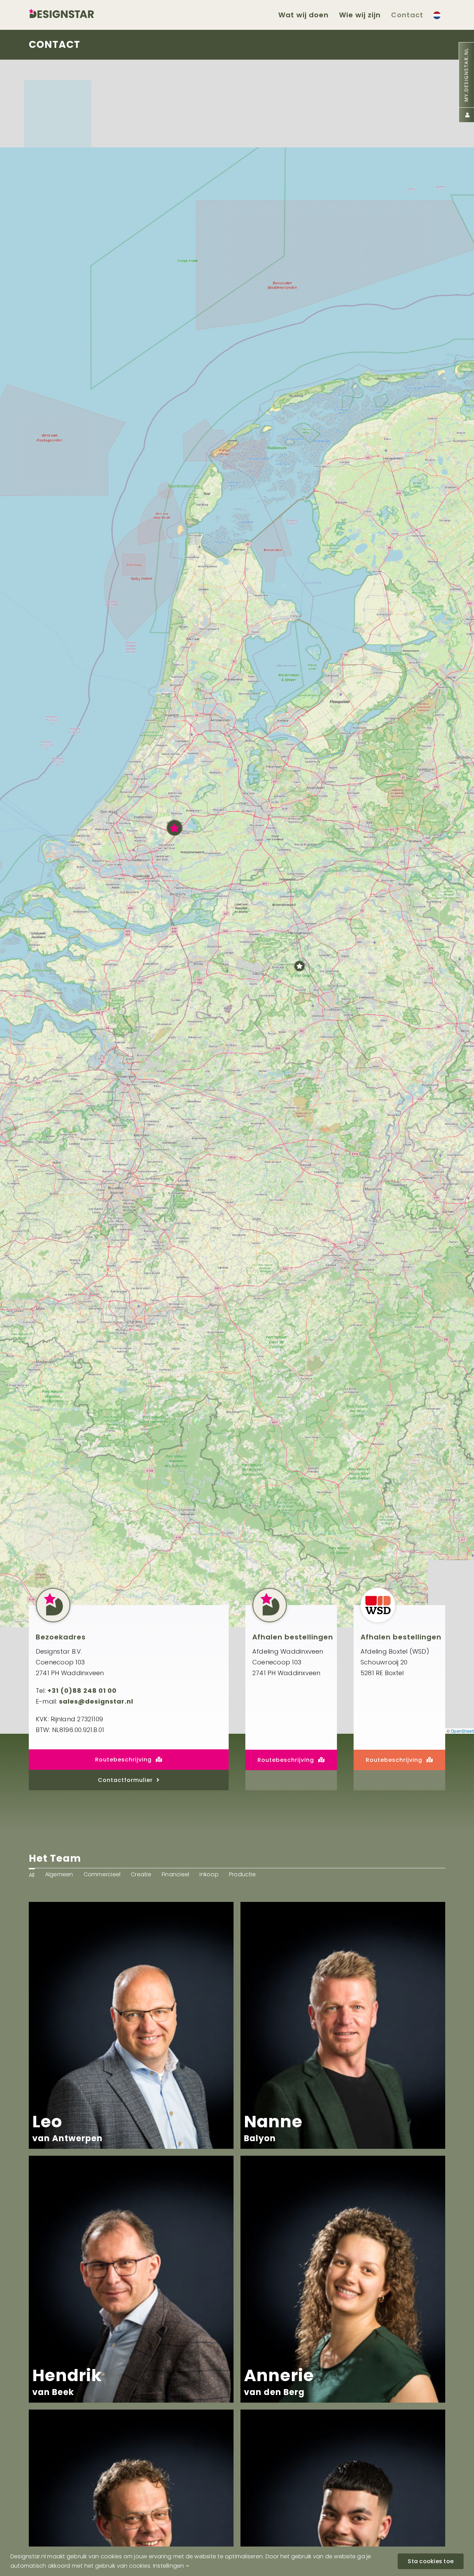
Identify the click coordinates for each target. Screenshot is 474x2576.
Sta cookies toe (431, 2561)
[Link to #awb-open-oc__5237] (437, 15)
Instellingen (169, 2566)
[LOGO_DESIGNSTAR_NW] (72, 11)
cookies (140, 2566)
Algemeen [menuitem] (59, 1874)
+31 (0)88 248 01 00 (82, 1691)
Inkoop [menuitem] (209, 1874)
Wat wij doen (303, 15)
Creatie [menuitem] (141, 1874)
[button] (175, 828)
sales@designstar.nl (96, 1701)
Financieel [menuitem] (175, 1874)
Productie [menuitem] (242, 1874)
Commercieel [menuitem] (102, 1874)
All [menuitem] (32, 1875)
